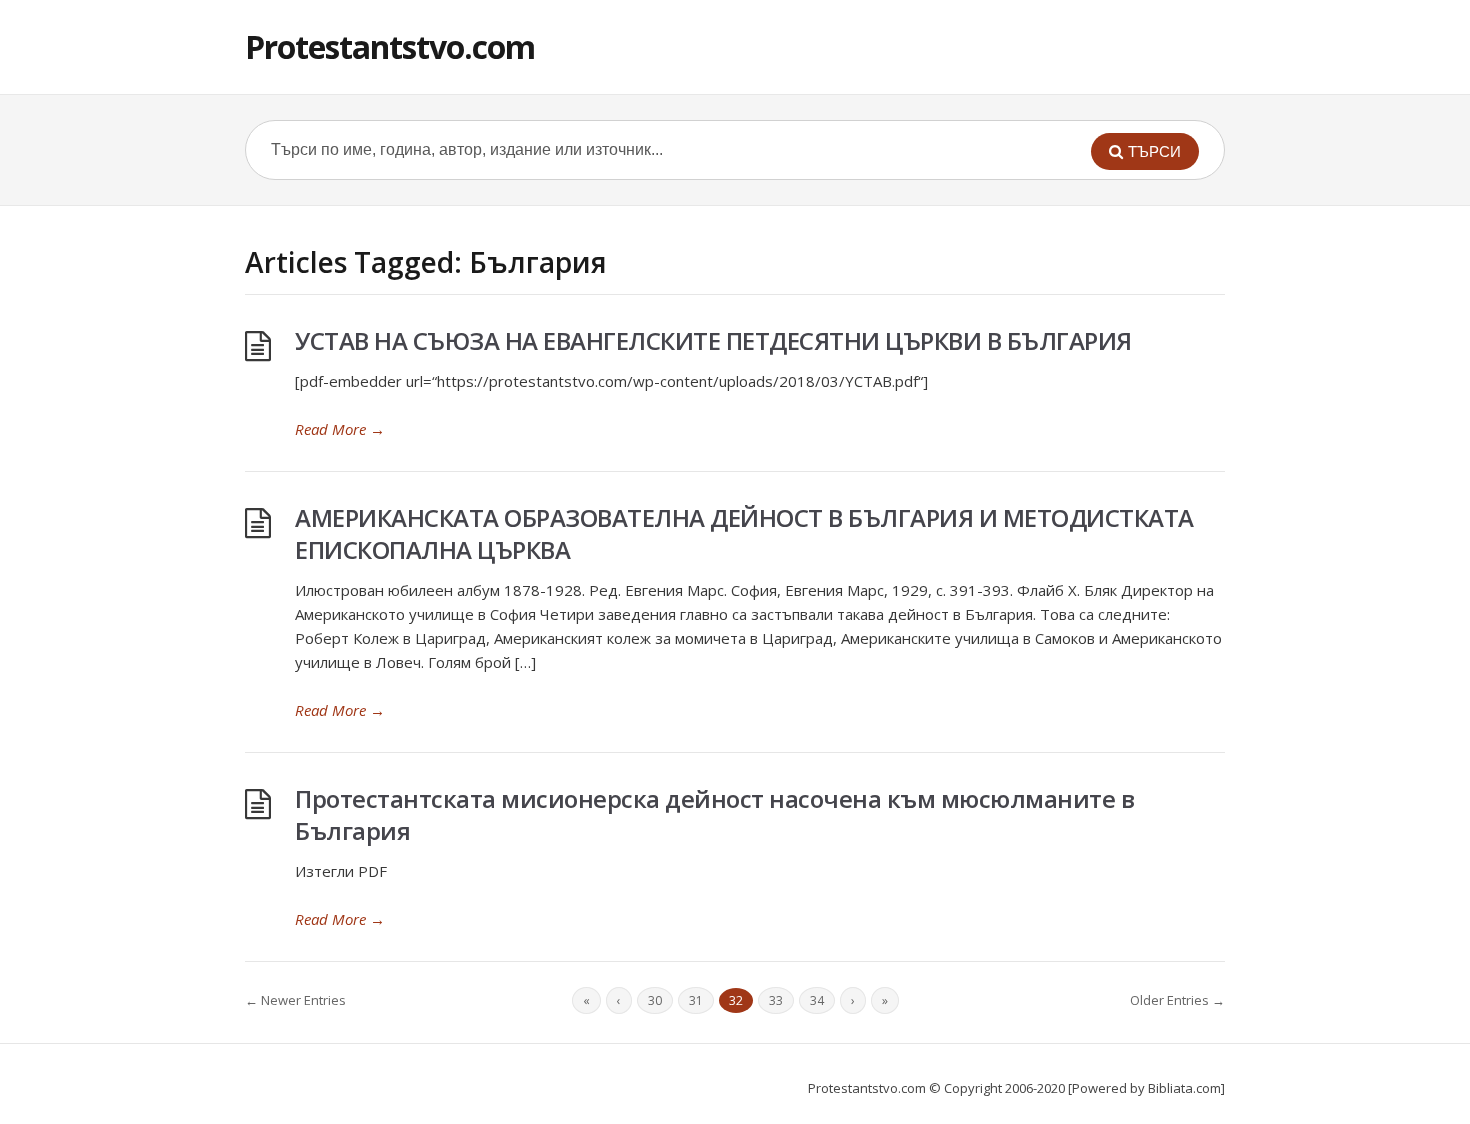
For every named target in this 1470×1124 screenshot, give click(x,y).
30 (655, 1000)
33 (776, 1000)
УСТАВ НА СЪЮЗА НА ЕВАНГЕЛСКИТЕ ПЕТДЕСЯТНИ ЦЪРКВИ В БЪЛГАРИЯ (713, 340)
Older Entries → (1177, 1000)
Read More (340, 429)
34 (817, 1000)
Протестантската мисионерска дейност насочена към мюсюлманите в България (714, 814)
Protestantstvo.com (390, 46)
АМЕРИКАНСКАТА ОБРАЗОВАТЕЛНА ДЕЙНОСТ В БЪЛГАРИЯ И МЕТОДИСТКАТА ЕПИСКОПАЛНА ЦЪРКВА (744, 533)
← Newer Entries (295, 1000)
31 (696, 1000)
